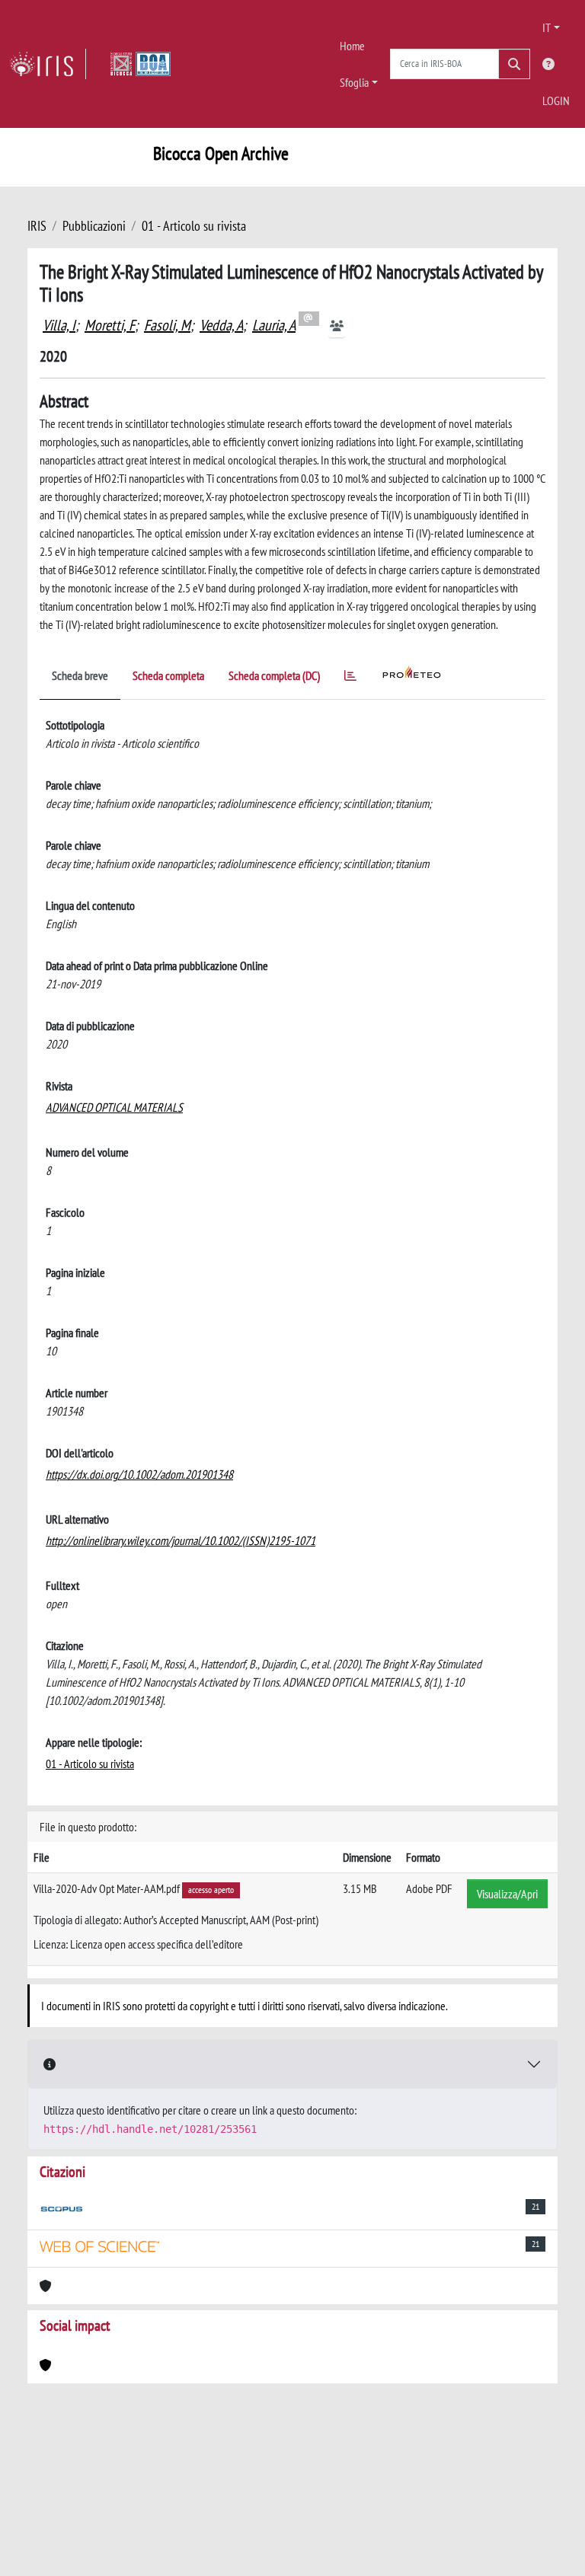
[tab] (350, 678)
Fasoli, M (167, 325)
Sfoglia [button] (354, 82)
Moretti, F (110, 325)
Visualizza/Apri (507, 1894)
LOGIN (556, 101)
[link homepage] (48, 64)
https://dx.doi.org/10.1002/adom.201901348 (139, 1474)
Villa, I (59, 325)
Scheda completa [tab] (168, 675)
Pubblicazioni (94, 226)
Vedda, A (221, 325)
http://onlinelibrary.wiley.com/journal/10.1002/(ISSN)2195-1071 (181, 1540)
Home (352, 46)
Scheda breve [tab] (80, 675)
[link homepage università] (141, 64)
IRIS (37, 226)
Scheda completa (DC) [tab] (274, 675)
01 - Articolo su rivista (194, 226)
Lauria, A (274, 325)
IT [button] (547, 27)
